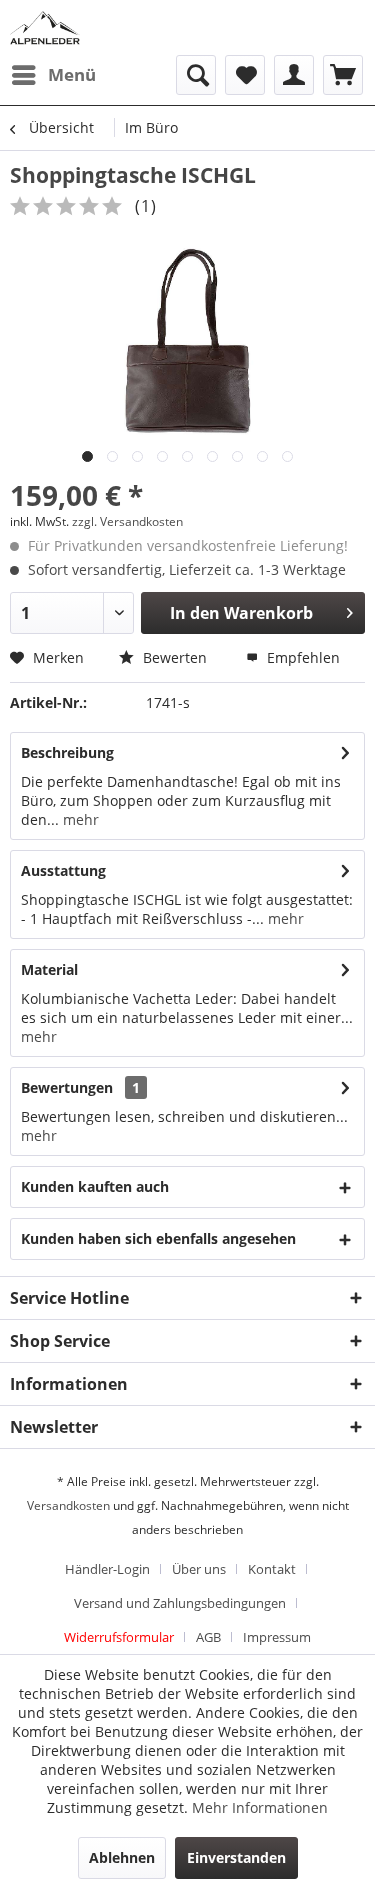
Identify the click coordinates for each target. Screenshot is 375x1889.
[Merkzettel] (245, 75)
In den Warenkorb (241, 613)
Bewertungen (67, 1087)
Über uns (199, 1569)
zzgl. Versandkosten (127, 521)
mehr (79, 819)
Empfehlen (301, 657)
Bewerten (173, 657)
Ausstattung (63, 870)
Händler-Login (107, 1569)
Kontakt (272, 1569)
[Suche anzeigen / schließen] (196, 75)
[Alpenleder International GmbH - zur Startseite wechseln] (45, 27)
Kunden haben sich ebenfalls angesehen (158, 1238)
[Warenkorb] (343, 75)
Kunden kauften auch (95, 1186)
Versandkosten (68, 1505)
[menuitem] (53, 75)
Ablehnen (122, 1857)
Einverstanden (236, 1857)
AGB (208, 1637)
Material (49, 969)
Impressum (277, 1637)
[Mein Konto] (294, 75)
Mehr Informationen (260, 1807)
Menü (72, 74)
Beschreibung (67, 752)
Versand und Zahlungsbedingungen (180, 1603)
